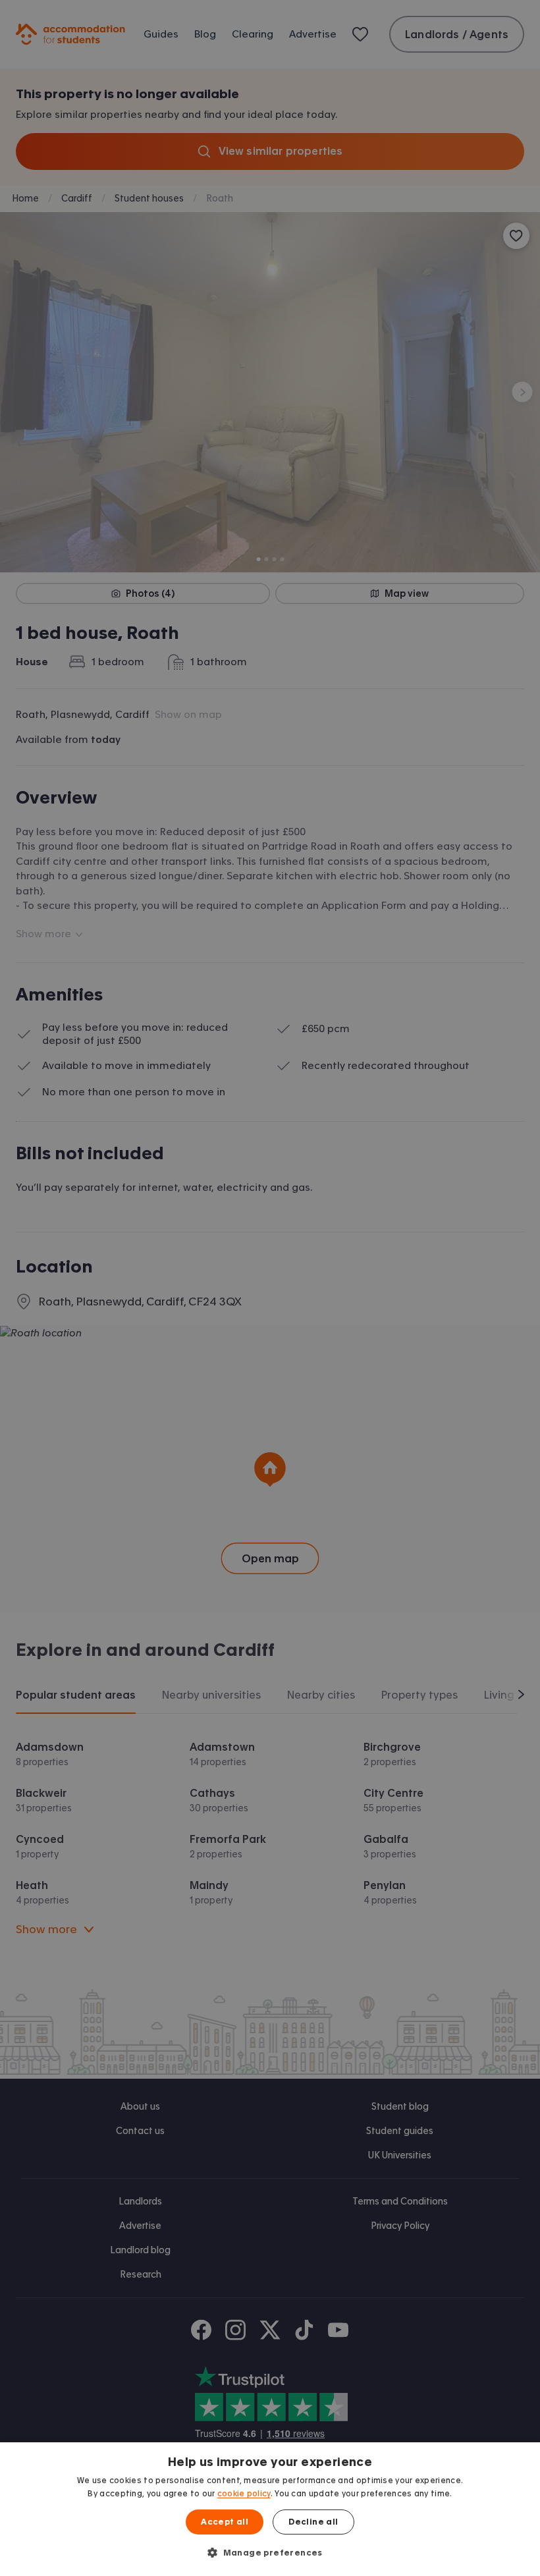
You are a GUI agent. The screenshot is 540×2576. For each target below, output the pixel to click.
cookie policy (244, 2494)
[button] (270, 2552)
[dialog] (270, 2509)
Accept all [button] (225, 2522)
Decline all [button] (313, 2522)
